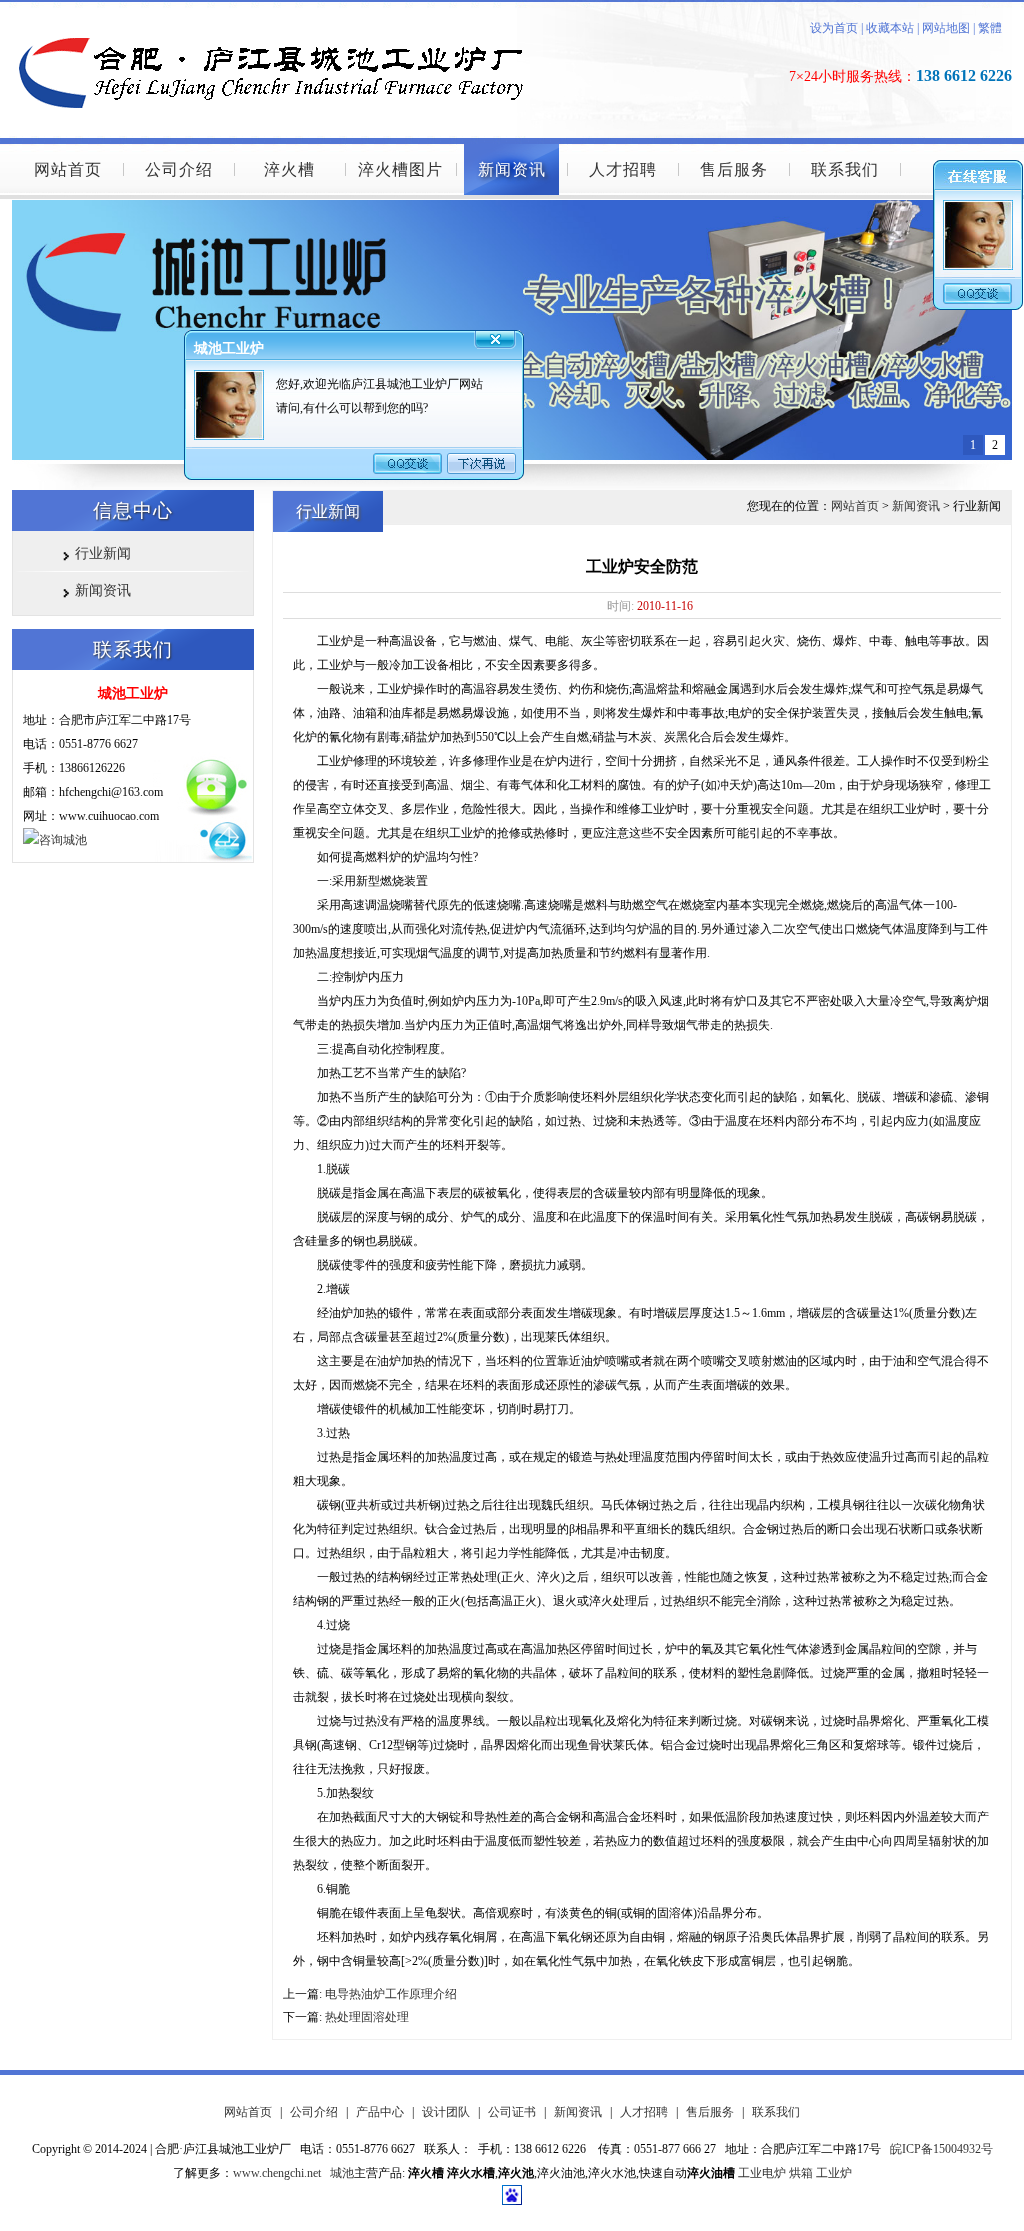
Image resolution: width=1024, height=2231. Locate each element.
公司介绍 (179, 169)
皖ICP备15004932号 (941, 2149)
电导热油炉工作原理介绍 (391, 1994)
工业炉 (834, 2173)
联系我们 (845, 169)
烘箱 (801, 2173)
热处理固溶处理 (367, 2017)
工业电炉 (762, 2173)
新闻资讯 (512, 169)
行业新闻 (103, 553)
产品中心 (380, 2112)
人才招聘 (623, 169)
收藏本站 (888, 28)
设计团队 (446, 2112)
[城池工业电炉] (282, 7)
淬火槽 (289, 169)
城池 (342, 2173)
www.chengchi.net (277, 2173)
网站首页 (68, 169)
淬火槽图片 (400, 169)
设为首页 (834, 28)
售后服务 (734, 169)
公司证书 (512, 2112)
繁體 (990, 28)
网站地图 (946, 28)
